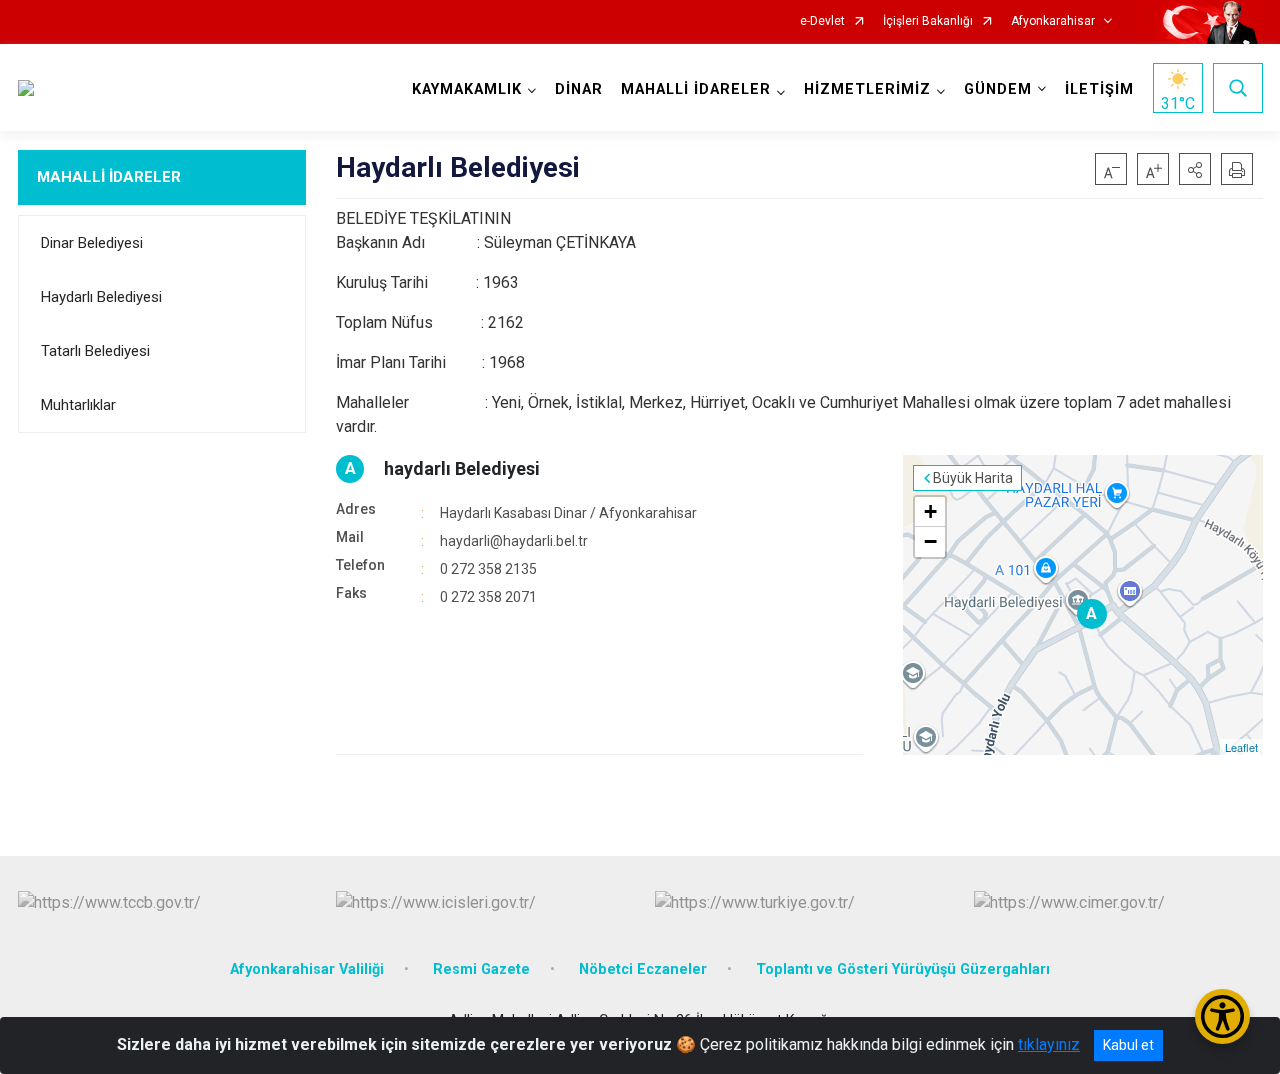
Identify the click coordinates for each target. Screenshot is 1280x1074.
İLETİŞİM (1099, 89)
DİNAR (579, 89)
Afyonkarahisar (1053, 21)
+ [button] (930, 511)
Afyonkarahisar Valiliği (307, 969)
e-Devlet (822, 21)
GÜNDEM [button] (998, 89)
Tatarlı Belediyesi (95, 351)
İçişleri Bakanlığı (928, 21)
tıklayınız (1049, 1044)
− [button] (930, 541)
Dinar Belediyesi (92, 243)
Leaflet (1241, 747)
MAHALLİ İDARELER (109, 177)
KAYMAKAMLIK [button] (467, 89)
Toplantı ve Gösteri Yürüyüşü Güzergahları (903, 969)
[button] (1195, 169)
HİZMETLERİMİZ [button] (867, 89)
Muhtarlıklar (78, 405)
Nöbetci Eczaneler (643, 969)
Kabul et (1128, 1045)
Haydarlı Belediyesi (101, 297)
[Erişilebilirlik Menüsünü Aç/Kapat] (1222, 1016)
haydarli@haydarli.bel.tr (514, 541)
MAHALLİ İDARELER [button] (696, 89)
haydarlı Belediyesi (462, 468)
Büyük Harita (973, 478)
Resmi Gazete (481, 969)
